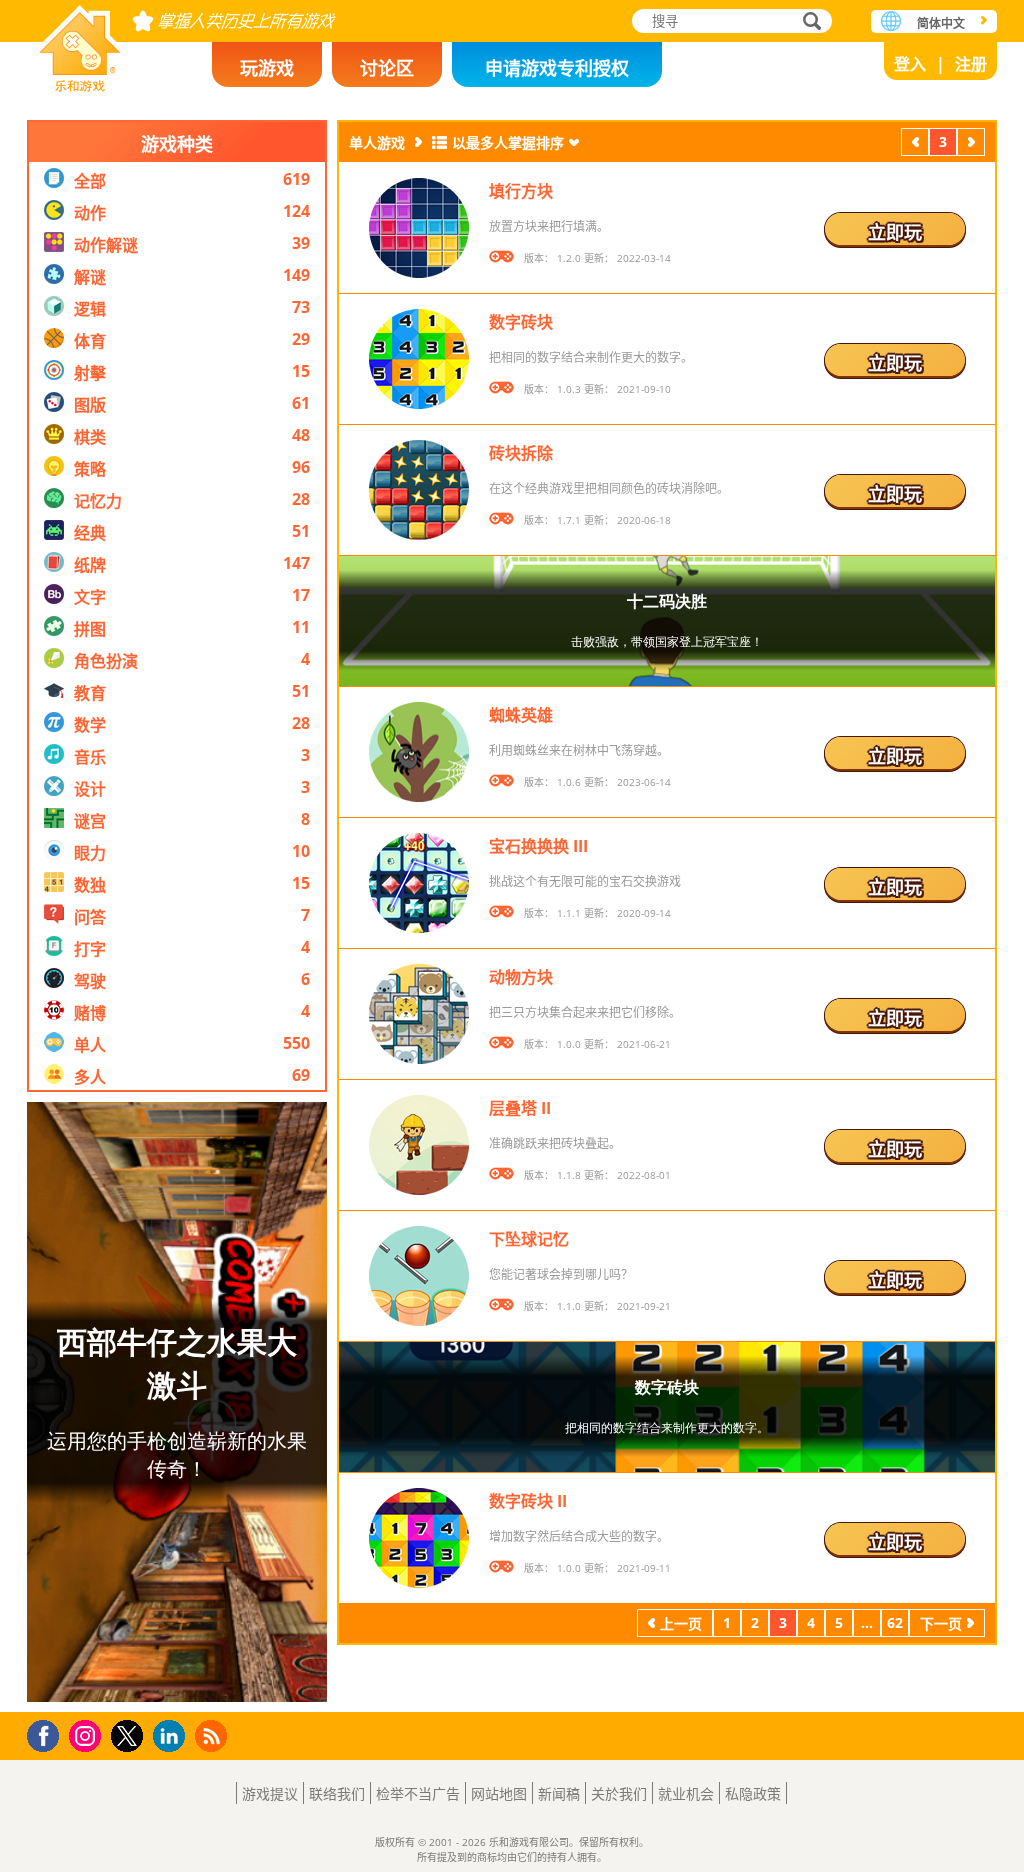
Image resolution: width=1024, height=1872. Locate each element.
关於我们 (619, 1793)
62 (895, 1622)
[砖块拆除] (419, 490)
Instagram (88, 1734)
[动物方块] (419, 1014)
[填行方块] (419, 228)
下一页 (971, 144)
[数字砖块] (419, 359)
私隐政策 (753, 1793)
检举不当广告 (418, 1793)
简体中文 (941, 23)
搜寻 (809, 23)
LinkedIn (172, 1736)
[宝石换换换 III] (419, 883)
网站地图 (499, 1793)
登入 (910, 64)
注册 (971, 64)
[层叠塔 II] (419, 1145)
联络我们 (337, 1793)
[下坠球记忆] (419, 1276)
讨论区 (387, 68)
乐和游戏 (80, 42)
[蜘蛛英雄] (419, 752)
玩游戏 (267, 68)
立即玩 (895, 232)
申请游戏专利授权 (557, 68)
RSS (213, 1735)
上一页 (915, 144)
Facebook (48, 1733)
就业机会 (686, 1793)
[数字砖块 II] (419, 1538)
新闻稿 (559, 1793)
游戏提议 (270, 1793)
